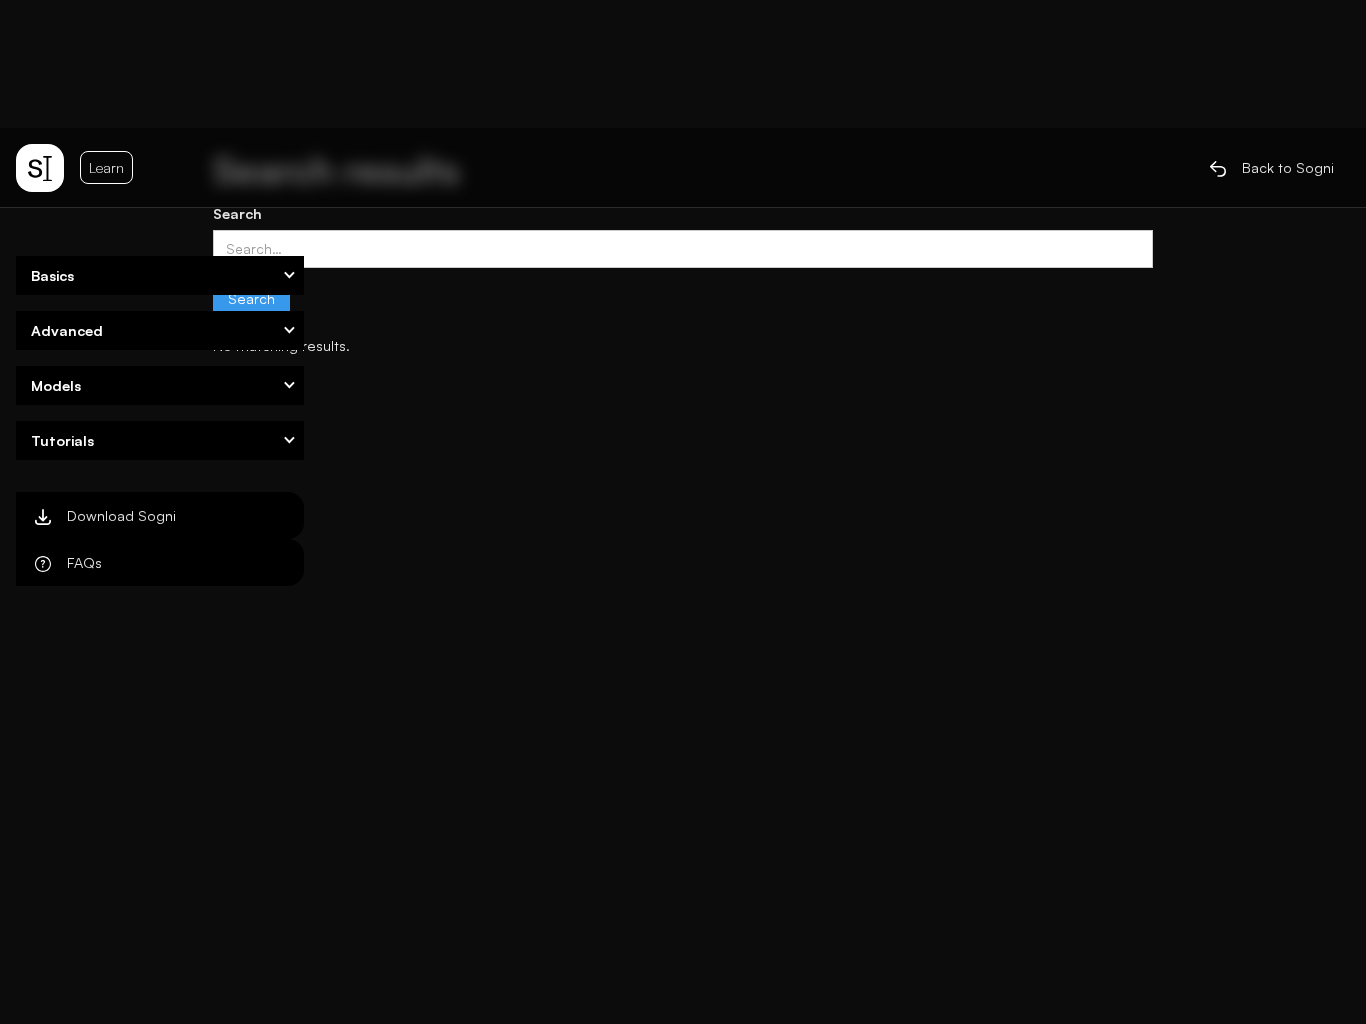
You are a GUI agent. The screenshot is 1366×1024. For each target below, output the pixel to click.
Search (237, 213)
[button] (160, 275)
